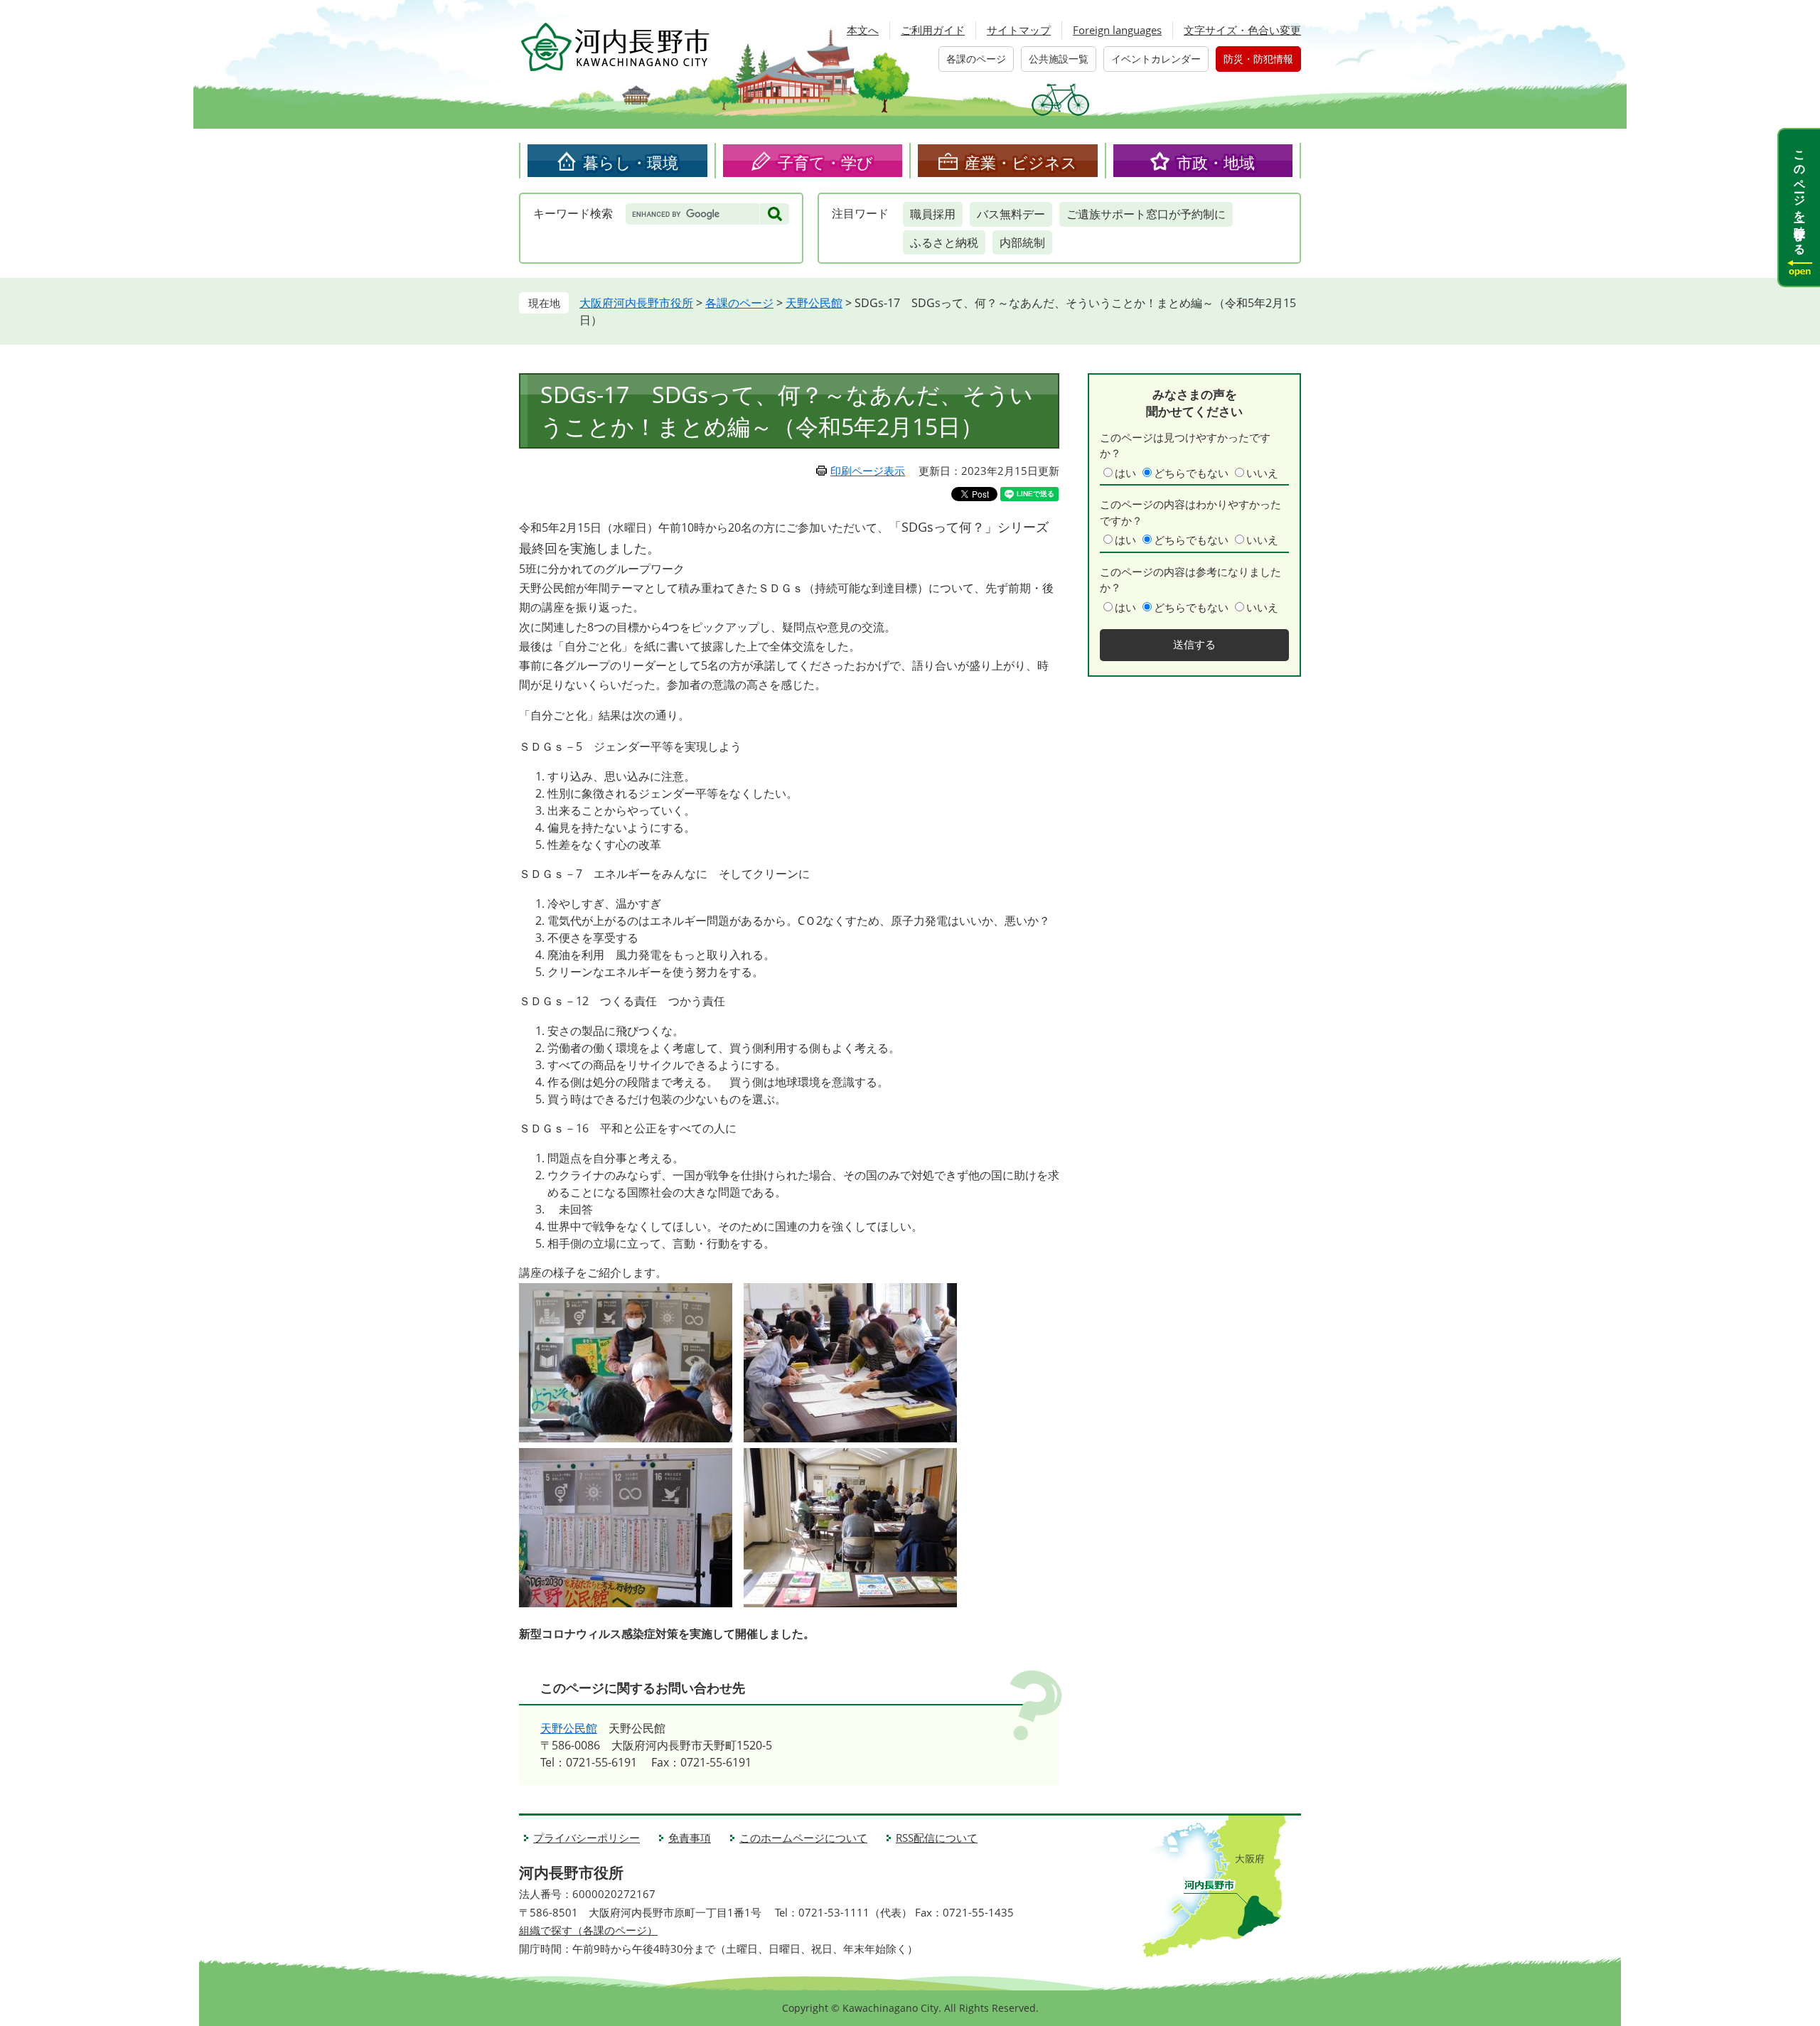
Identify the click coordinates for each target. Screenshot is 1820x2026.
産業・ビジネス (1021, 162)
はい (1125, 473)
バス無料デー (1011, 214)
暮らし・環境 (631, 162)
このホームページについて (803, 1838)
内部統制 (1022, 242)
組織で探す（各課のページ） (588, 1930)
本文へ (863, 30)
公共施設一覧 (1059, 59)
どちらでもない (1191, 473)
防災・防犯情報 (1258, 59)
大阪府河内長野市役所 (636, 303)
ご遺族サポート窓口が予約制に (1146, 214)
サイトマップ (1019, 30)
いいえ (1262, 473)
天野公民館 (814, 303)
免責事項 (690, 1838)
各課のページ (976, 59)
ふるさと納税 (944, 242)
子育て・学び (825, 162)
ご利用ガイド (933, 30)
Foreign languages (1117, 30)
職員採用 (933, 214)
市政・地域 (1216, 162)
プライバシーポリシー (587, 1838)
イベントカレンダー (1156, 59)
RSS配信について (937, 1838)
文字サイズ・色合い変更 (1242, 30)
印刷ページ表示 (868, 471)
